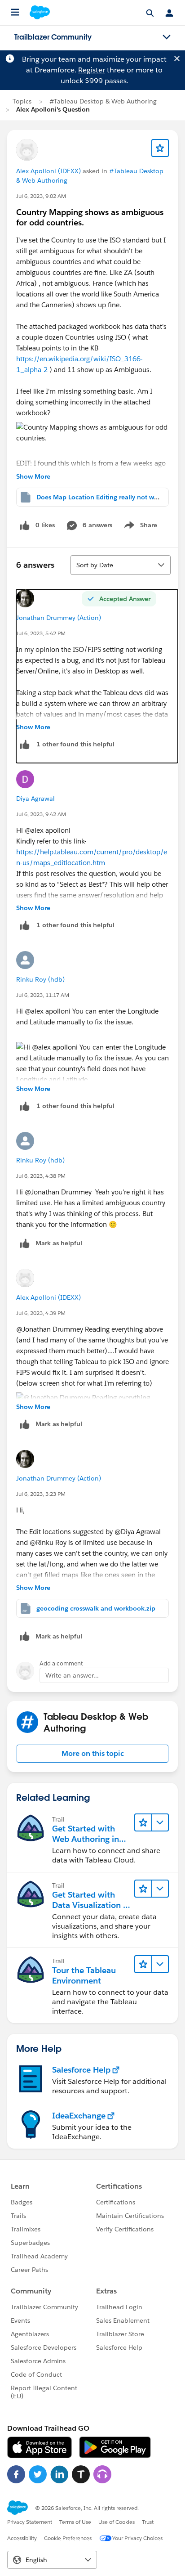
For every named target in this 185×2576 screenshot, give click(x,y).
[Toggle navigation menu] (167, 37)
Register (92, 70)
